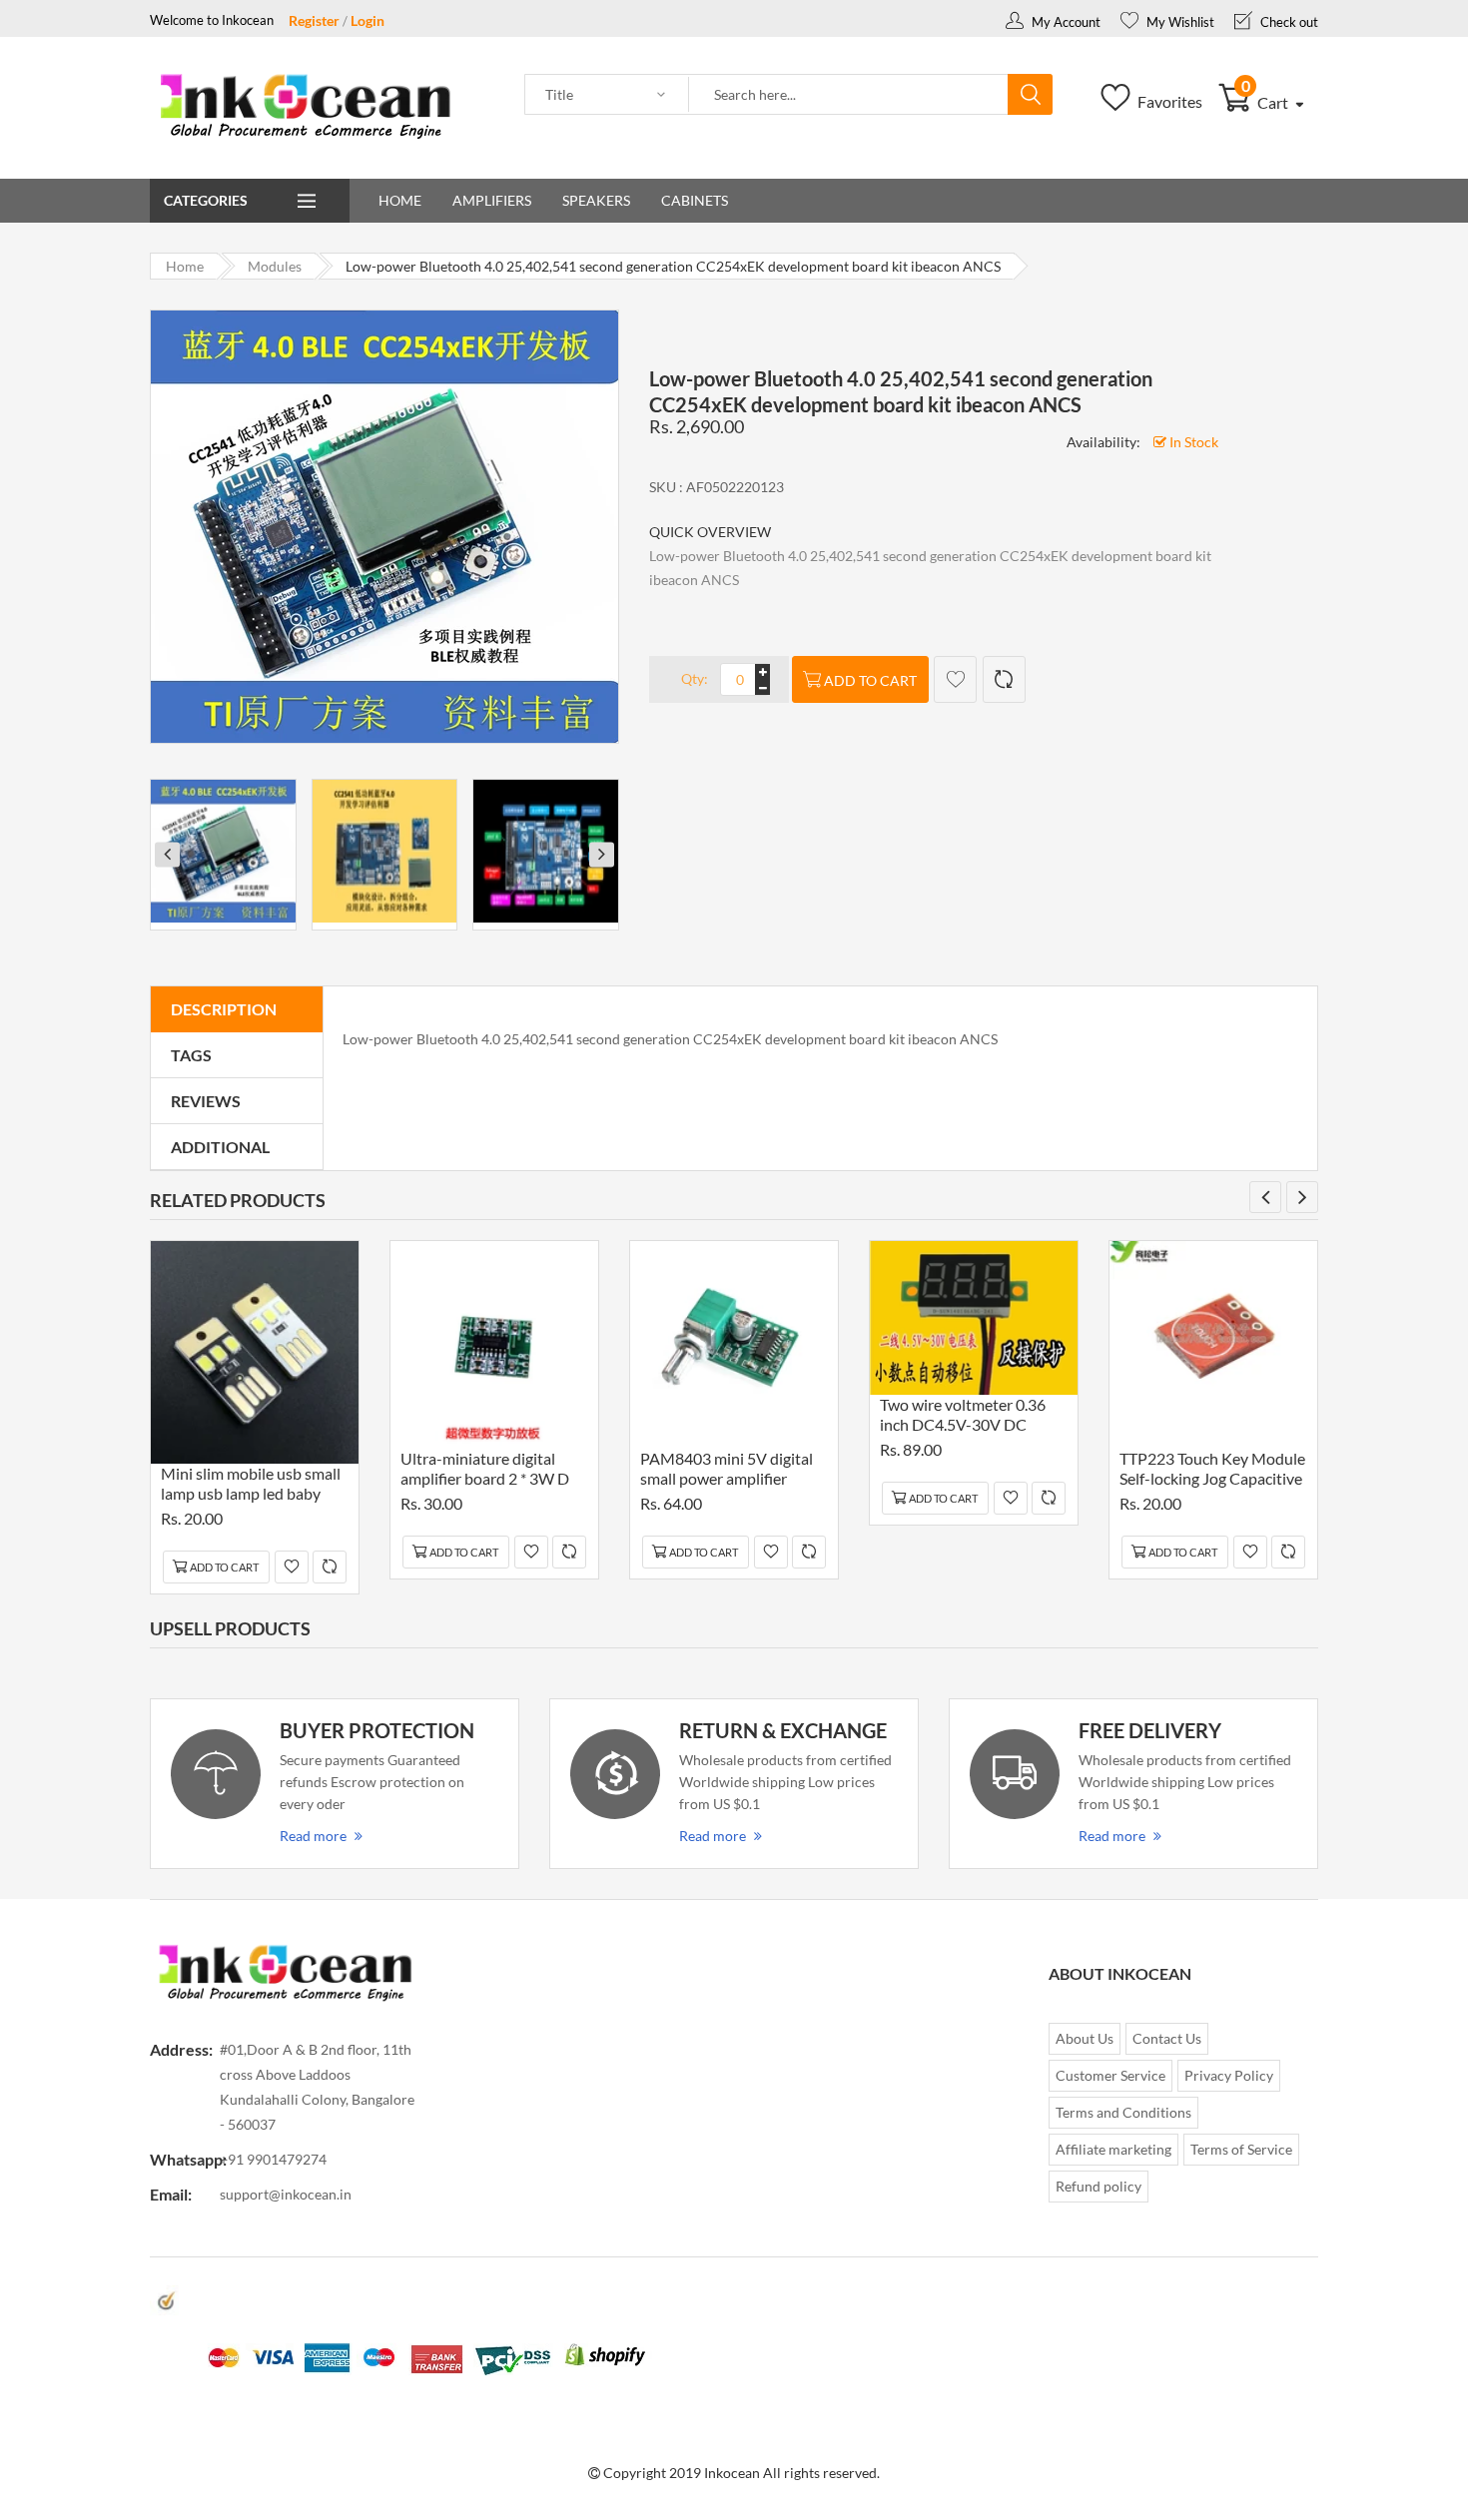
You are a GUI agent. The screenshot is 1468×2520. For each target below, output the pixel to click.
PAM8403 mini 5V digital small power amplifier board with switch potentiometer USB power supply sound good (731, 1471)
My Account (1065, 22)
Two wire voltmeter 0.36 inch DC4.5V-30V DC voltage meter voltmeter (963, 1417)
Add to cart (870, 680)
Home (400, 200)
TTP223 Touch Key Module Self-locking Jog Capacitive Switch (1212, 1471)
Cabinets (695, 200)
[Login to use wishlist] (955, 679)
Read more (313, 1836)
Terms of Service (1241, 2149)
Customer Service (1110, 2075)
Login (367, 20)
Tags (191, 1055)
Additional (220, 1147)
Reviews (206, 1101)
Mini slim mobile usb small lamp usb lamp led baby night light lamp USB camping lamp (251, 1486)
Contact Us (1167, 2038)
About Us (1085, 2038)
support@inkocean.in (286, 2194)
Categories (206, 200)
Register (314, 20)
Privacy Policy (1229, 2075)
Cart (1267, 102)
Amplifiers (492, 200)
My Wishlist (1179, 22)
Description (224, 1009)
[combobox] (849, 95)
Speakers (596, 200)
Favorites (1168, 101)
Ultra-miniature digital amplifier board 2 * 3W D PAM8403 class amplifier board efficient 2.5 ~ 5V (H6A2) (486, 1471)
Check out (1288, 22)
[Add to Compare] (1004, 679)
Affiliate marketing (1113, 2149)
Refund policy (1099, 2186)
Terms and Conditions (1123, 2112)
